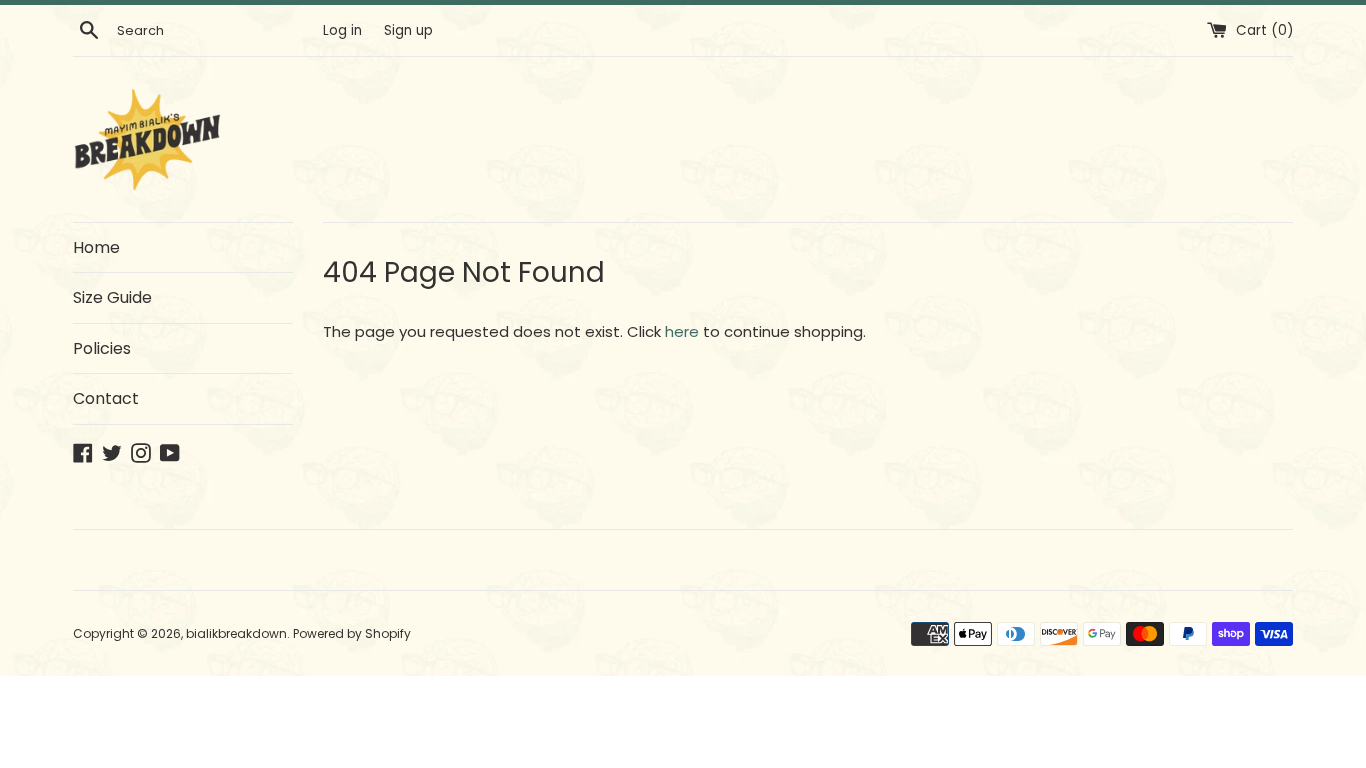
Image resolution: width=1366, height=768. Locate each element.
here (682, 331)
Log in (342, 30)
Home (96, 247)
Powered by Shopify (352, 633)
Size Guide (112, 297)
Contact (106, 398)
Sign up (408, 30)
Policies (102, 348)
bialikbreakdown (236, 633)
